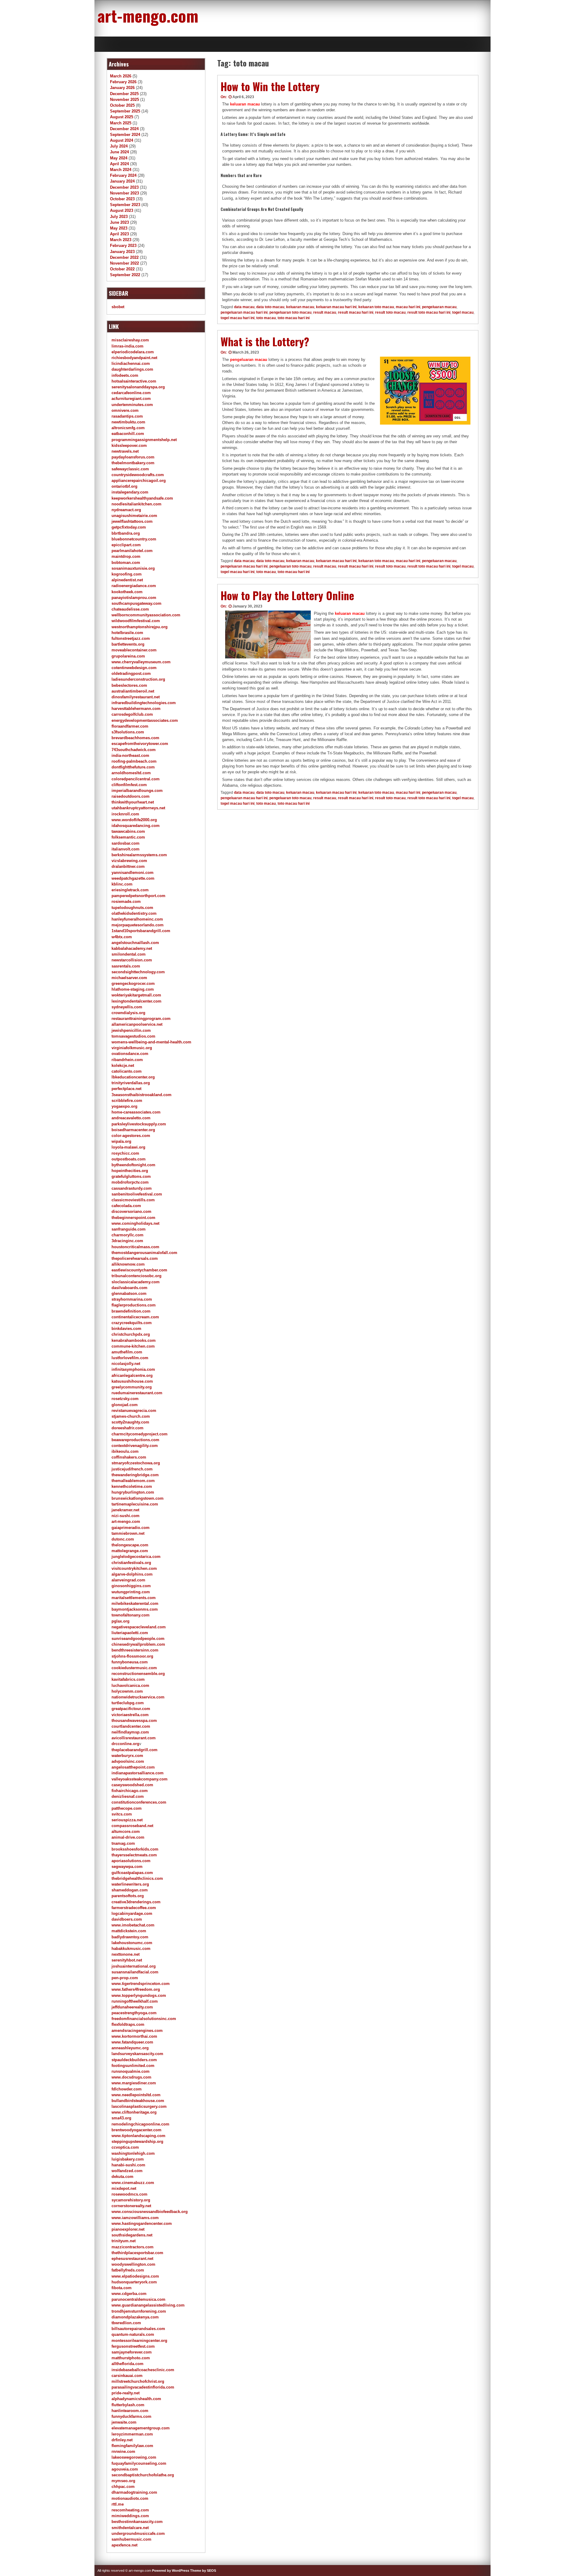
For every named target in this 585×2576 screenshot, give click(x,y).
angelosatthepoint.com (133, 1767)
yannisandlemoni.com (133, 873)
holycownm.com (127, 1691)
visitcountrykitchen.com (134, 1568)
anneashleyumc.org (130, 2048)
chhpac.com (123, 2487)
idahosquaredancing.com (136, 826)
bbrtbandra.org (126, 533)
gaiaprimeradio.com (131, 1528)
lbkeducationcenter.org (133, 1077)
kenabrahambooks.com (134, 1340)
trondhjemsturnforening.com (139, 2311)
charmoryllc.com (128, 1235)
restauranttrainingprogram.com (141, 1019)
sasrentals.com (126, 966)
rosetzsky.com (125, 1399)
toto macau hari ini (294, 318)
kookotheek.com (127, 592)
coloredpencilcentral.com (136, 779)
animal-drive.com (128, 1837)
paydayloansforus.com (133, 457)
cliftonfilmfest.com (129, 785)
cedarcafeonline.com (131, 393)
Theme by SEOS (203, 2571)
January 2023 (122, 252)
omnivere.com (125, 410)
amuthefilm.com (127, 1352)
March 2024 (121, 170)
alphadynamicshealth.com (136, 2399)
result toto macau (390, 312)
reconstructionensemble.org (138, 1674)
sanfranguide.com (129, 1229)
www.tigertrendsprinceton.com (141, 1984)
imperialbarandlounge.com (137, 791)
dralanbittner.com (128, 866)
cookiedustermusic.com (134, 1668)
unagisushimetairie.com (134, 516)
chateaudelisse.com (130, 609)
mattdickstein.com (129, 1931)
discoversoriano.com (131, 1211)
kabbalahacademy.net (132, 948)
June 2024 (119, 152)
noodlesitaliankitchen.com (136, 504)
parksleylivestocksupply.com (139, 1124)
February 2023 (123, 246)
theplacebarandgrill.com (135, 1750)
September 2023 (125, 205)
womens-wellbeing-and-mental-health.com (151, 1042)
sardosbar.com (126, 843)
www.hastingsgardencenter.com (142, 2223)
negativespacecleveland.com (139, 1627)
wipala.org (121, 1141)
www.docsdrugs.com (131, 2077)
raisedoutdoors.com (131, 796)
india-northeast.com (130, 755)
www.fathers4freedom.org (136, 1989)
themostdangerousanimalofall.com (144, 1253)
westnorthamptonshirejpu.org (140, 627)
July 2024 (119, 146)
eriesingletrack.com (130, 890)
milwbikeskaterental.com (135, 1603)
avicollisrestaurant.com (134, 1738)
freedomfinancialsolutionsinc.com (144, 2019)
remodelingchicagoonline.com (140, 2124)
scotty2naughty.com (130, 1422)
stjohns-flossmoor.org (132, 1656)
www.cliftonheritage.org (134, 2112)
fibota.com (122, 2288)
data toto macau (270, 307)
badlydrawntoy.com (130, 1937)
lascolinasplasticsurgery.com (139, 2106)
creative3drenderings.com (136, 1902)
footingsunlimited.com (133, 2066)
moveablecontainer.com (134, 650)
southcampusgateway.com (136, 603)
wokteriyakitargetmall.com (136, 995)
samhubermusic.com (131, 2539)
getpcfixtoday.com (129, 527)
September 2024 (125, 135)
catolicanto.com (127, 1071)
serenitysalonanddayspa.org (138, 387)
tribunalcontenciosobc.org (136, 1276)
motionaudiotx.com (130, 2498)
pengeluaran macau (439, 307)
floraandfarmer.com (130, 726)
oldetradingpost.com (131, 673)
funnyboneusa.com (130, 1662)
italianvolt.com (126, 849)
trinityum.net (124, 2241)
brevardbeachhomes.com (135, 738)
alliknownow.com (128, 1264)
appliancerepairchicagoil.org (139, 481)
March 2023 (121, 240)
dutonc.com (123, 1539)
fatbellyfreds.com (128, 2270)
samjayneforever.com (132, 2352)
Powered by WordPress (171, 2571)
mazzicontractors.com (133, 2247)
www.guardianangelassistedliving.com (148, 2305)
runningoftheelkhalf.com (135, 2001)
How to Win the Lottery (270, 86)
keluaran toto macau (376, 307)
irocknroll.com (125, 814)
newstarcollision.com (132, 960)
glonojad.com (125, 1405)
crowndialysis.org (128, 1013)
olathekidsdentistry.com (134, 913)
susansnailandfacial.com (135, 1972)
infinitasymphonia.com (133, 1369)
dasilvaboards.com (129, 1288)
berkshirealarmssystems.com (139, 855)
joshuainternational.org (134, 1966)
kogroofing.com (127, 574)
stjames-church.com (131, 1416)
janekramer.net (125, 1510)
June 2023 (119, 222)
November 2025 (124, 100)
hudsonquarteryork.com (134, 2282)
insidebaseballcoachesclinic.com (143, 2370)
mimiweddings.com (130, 2516)
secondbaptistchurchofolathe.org (143, 2475)
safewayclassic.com (130, 469)
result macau (325, 312)
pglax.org (121, 1621)
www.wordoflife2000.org (134, 820)
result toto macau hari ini (429, 312)
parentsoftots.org (128, 1896)
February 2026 (123, 82)
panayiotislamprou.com (134, 598)
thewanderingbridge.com (135, 1475)
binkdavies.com (126, 1329)
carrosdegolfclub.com (132, 714)
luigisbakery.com (128, 2159)
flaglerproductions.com (134, 1305)
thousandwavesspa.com (134, 1721)
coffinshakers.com (129, 1457)
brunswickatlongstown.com (138, 1498)
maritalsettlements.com (134, 1598)
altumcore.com (126, 1831)
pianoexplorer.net (128, 2229)
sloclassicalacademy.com (136, 1282)
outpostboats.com (129, 1159)
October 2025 (122, 105)
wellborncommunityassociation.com (146, 615)
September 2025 (125, 111)
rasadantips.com (127, 416)
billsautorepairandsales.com (138, 2329)
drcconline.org (125, 1744)
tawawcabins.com (128, 831)
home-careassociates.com (136, 1112)
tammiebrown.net (128, 1533)
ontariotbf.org (124, 486)
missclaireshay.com (130, 340)
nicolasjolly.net (126, 1364)
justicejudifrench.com (132, 1469)
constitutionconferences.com (139, 1802)
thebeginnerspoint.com (133, 1218)
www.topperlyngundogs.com (139, 1995)
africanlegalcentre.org (132, 1375)
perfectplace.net (126, 1089)
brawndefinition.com (131, 1311)
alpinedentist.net (127, 580)
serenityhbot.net (127, 1960)
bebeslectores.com (129, 685)
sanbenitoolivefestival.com (137, 1194)
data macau (244, 307)
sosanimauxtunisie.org (133, 568)
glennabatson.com (129, 1293)
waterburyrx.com (127, 1756)
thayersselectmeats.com (134, 1855)
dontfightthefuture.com (133, 767)
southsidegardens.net (132, 2235)
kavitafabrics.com (128, 1679)
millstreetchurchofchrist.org (138, 2381)
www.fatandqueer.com (132, 2042)
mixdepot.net (124, 2188)
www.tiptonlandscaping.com (138, 2136)
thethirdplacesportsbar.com (137, 2253)
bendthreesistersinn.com (135, 1650)
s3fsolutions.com (128, 732)
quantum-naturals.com (133, 2334)
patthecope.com (127, 1808)
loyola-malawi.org (128, 1147)
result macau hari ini (356, 312)
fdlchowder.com (127, 2089)
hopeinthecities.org (130, 1171)
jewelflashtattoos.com (132, 521)
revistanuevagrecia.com (134, 1411)
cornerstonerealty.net (131, 2206)
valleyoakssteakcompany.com (140, 1779)
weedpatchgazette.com (133, 878)
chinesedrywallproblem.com (138, 1644)
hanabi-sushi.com (128, 2165)
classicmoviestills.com (133, 1200)
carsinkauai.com (127, 2376)
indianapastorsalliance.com (138, 1773)
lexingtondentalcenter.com (136, 1001)
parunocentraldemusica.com (138, 2299)
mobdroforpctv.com (130, 1182)
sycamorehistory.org (131, 2200)
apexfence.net (124, 2545)
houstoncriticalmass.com (135, 1247)
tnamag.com (123, 1843)
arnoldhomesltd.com (131, 773)
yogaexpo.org (124, 1106)
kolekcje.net (123, 1065)
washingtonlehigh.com (133, 2153)
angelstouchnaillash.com (135, 943)
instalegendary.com (130, 492)
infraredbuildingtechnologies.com (144, 703)
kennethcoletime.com (132, 1486)
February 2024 (123, 175)
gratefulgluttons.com (131, 1176)
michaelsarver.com (129, 978)
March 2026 (121, 76)
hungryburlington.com (133, 1492)
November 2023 (124, 193)
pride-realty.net (126, 2393)
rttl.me (118, 2504)
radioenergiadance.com (134, 586)
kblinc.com (122, 884)
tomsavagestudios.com (133, 1036)
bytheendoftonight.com (133, 1165)
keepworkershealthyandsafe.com (142, 498)
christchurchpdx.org (131, 1334)
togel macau (463, 312)
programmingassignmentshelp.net (144, 440)
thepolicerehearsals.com (135, 1258)
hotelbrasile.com (127, 633)
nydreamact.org (126, 510)
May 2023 (119, 228)
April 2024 (119, 164)
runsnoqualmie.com (131, 2071)
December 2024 (124, 129)
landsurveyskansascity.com (137, 2054)
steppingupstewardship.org (137, 2141)
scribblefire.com (127, 1101)
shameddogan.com (130, 1890)
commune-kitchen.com (133, 1346)
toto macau (266, 318)
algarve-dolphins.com (132, 1574)
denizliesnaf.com (128, 1796)
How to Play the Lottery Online (287, 595)
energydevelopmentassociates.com (145, 720)
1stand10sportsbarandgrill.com (141, 931)
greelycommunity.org (132, 1387)
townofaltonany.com (131, 1615)
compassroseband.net (132, 1826)
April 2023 (119, 234)
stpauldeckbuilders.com (134, 2060)
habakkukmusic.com (131, 1949)
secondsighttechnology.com (138, 972)
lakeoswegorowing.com (134, 2457)
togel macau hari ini (238, 318)
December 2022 (124, 257)
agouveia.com (125, 2469)
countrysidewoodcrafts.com (138, 475)
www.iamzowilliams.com (135, 2218)
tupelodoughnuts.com (132, 908)
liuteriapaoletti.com (130, 1633)
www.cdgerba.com (129, 2294)
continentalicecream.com (135, 1317)
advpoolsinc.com (128, 1761)
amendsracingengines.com (137, 2031)
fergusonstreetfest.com (133, 2346)
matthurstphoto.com (131, 2358)
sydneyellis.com (127, 1007)
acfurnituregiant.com (131, 399)
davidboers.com (127, 1919)
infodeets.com (125, 375)
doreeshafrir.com (128, 1428)
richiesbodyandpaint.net (134, 358)
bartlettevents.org (128, 644)
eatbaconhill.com (128, 434)
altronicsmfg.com (128, 428)
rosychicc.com (125, 1153)
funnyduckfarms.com (131, 2416)
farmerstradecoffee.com (134, 1908)
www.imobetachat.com (133, 1925)
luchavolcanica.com (130, 1685)
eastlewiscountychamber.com (139, 1270)
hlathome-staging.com (133, 989)
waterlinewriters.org (130, 1884)
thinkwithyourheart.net (133, 802)
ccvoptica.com (125, 2147)
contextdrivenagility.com (135, 1446)
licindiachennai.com (131, 363)
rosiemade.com (126, 901)
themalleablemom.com (133, 1481)
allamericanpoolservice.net (137, 1024)
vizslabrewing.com (129, 861)
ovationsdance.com (130, 1054)
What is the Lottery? (265, 341)
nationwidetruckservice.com (138, 1697)
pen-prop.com (125, 1978)
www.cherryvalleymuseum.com (141, 662)
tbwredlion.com (126, 2323)
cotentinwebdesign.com (134, 668)
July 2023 (119, 217)
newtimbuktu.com (128, 422)
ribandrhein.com (127, 1060)
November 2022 (124, 263)
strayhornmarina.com (132, 1299)
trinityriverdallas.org (131, 1083)
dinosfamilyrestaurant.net (136, 697)
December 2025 (124, 94)
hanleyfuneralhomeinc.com (137, 919)
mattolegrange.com (130, 1551)
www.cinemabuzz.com (133, 2183)
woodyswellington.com (133, 2264)
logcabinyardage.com (132, 1913)
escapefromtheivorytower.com (140, 744)
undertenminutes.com (132, 405)
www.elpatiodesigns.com (135, 2276)
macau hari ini (408, 307)
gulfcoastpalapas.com (132, 1873)
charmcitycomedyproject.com (140, 1434)
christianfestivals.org (131, 1563)
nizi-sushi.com (126, 1516)
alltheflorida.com (128, 2364)
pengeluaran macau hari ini (244, 312)
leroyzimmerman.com (132, 2434)
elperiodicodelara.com (133, 352)
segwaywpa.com (127, 1867)
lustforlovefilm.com (130, 1358)
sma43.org (121, 2118)
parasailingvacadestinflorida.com (143, 2387)
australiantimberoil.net (133, 691)
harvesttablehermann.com (136, 709)
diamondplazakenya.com (135, 2317)
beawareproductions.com (135, 1440)
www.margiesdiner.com (134, 2083)
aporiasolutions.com (131, 1861)
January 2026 (122, 88)
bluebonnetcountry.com (134, 539)
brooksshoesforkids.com (135, 1849)
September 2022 (125, 275)
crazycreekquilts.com (132, 1323)
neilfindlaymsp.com (130, 1732)
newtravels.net (125, 451)
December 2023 (124, 187)
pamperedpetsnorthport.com (138, 896)
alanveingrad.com (128, 1580)
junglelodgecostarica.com (136, 1557)
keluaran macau (245, 104)
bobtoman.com (126, 563)
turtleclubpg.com (128, 1703)
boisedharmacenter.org (133, 1130)
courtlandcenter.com (131, 1726)
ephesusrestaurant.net (132, 2259)
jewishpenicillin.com (131, 1030)
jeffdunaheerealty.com (132, 2007)
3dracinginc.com (127, 1241)
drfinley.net (122, 2440)
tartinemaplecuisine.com (135, 1504)
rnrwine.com (123, 2451)
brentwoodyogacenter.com (136, 2130)
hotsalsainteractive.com (134, 381)
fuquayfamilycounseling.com (139, 2463)
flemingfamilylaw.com (132, 2446)
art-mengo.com (148, 15)
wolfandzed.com (127, 2171)
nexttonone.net (126, 1954)
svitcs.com (122, 1814)
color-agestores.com (131, 1136)
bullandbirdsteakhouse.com (138, 2101)
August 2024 (122, 140)
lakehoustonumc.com (132, 1943)
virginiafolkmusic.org (132, 1048)
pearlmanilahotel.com (132, 551)
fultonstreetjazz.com (131, 638)
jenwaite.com (124, 2422)
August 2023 (122, 210)
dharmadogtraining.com (134, 2492)
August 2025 (122, 117)
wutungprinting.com (131, 1592)
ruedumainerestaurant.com (137, 1393)
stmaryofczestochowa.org (136, 1463)
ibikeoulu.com (125, 1451)
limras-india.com (128, 346)
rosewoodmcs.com (129, 2194)
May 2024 (119, 158)
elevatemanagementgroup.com (141, 2428)
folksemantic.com (128, 837)
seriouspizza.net (127, 1820)
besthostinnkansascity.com (137, 2522)
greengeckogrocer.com (133, 983)
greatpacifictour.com (131, 1709)
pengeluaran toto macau (290, 312)
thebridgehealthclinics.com (137, 1878)
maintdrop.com (126, 556)
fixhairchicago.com (130, 1791)
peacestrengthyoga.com (134, 2013)
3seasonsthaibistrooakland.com (142, 1095)
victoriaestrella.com (130, 1715)
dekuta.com (122, 2177)
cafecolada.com (126, 1206)
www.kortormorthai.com (134, 2036)
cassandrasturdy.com (132, 1188)
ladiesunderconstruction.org (138, 679)
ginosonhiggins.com (131, 1586)
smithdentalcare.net (130, 2528)
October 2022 (122, 269)
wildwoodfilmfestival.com (136, 621)
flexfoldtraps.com (128, 2024)
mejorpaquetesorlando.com (138, 925)
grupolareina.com (128, 656)
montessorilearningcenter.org (139, 2341)
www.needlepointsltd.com (136, 2095)
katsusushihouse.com (132, 1381)
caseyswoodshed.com (132, 1785)
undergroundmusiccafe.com (138, 2533)
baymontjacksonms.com (135, 1609)
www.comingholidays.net (135, 1223)
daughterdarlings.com (132, 369)
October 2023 (122, 199)
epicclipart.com (126, 545)
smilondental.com (129, 954)
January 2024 (122, 181)
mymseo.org (123, 2481)
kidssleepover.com (129, 445)
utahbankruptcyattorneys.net (138, 808)
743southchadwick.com (134, 750)
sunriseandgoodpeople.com (138, 1639)
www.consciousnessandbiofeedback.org (150, 2212)
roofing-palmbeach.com (134, 761)
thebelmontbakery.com (133, 463)
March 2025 (121, 123)
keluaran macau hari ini (336, 307)
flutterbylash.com (128, 2405)
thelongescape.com (130, 1545)
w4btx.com (122, 937)
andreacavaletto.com (131, 1118)
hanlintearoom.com (130, 2411)
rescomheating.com (130, 2510)
